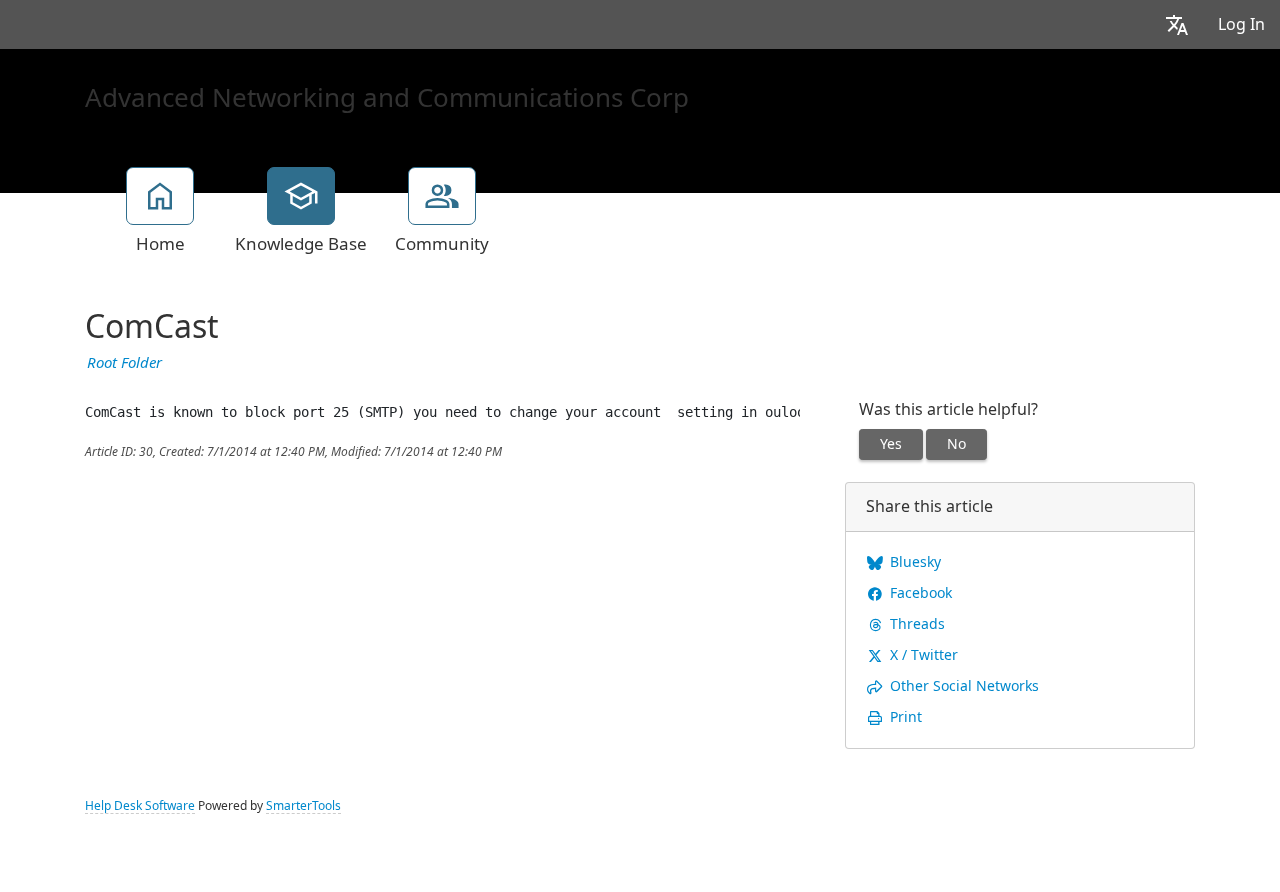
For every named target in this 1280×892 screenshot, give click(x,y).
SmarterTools (303, 806)
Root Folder (124, 363)
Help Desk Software (140, 806)
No (956, 444)
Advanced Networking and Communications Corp (387, 98)
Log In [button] (1241, 24)
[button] (1177, 24)
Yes (891, 444)
